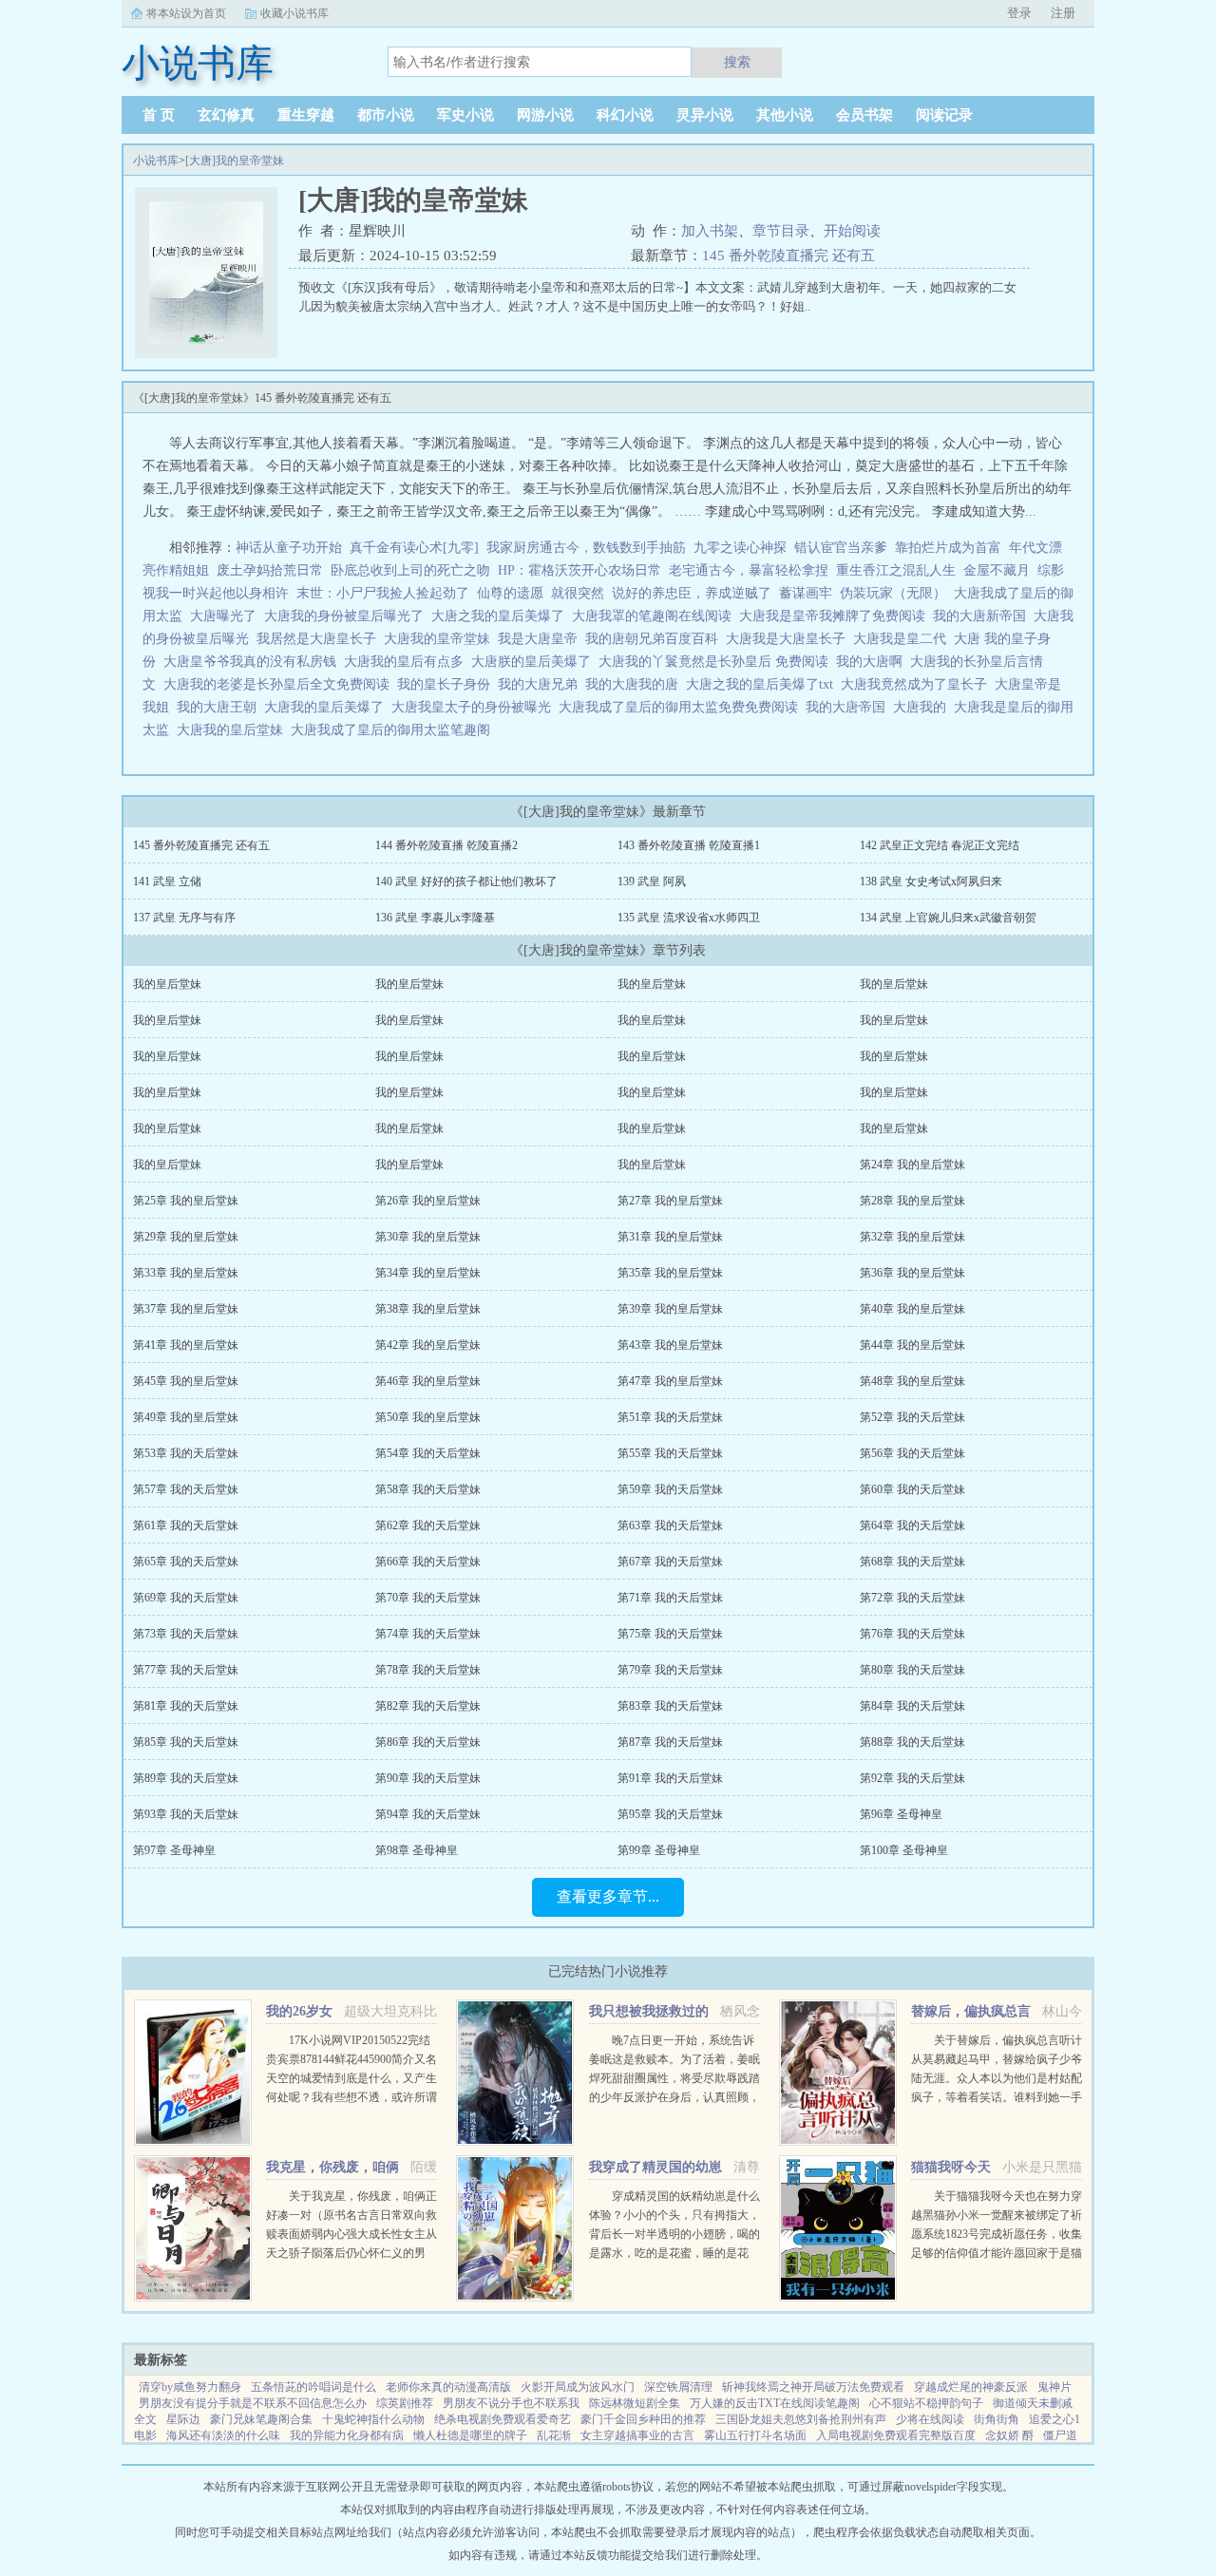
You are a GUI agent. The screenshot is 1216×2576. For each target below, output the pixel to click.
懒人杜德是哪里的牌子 (470, 2435)
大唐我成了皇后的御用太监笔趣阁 (394, 730)
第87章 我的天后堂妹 (670, 1742)
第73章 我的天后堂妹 (186, 1634)
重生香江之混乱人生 (896, 570)
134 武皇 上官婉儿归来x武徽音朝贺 (948, 918)
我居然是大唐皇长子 (320, 639)
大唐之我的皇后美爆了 (502, 616)
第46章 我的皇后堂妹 (428, 1381)
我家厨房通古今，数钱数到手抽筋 (586, 548)
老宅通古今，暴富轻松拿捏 (749, 570)
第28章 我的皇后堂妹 (912, 1201)
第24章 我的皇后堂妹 (912, 1165)
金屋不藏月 (997, 570)
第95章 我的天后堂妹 (670, 1814)
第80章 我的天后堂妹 (912, 1670)
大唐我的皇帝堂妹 (441, 639)
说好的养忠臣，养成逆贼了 (692, 593)
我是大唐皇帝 (541, 639)
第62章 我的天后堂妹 (428, 1525)
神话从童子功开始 (289, 548)
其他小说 (785, 115)
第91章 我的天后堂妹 (670, 1778)
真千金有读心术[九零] (414, 548)
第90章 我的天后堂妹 (428, 1778)
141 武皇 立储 (167, 881)
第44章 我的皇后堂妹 (912, 1345)
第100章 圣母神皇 (904, 1850)
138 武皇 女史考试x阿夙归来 (931, 881)
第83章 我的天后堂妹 (670, 1706)
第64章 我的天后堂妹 (912, 1525)
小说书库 (156, 161)
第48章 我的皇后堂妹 (912, 1381)
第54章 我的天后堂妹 (428, 1453)
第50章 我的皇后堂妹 (428, 1417)
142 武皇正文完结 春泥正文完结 (940, 845)
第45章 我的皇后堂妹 (186, 1381)
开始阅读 (852, 231)
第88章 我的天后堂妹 (912, 1742)
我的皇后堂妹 (167, 984)
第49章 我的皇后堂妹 (186, 1417)
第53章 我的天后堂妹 (186, 1453)
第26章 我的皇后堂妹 (428, 1201)
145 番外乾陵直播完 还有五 (788, 256)
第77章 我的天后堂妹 (186, 1670)
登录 (1019, 13)
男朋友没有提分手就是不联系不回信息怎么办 (253, 2403)
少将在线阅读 (930, 2419)
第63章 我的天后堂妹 (670, 1525)
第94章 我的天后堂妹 (428, 1814)
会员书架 (864, 115)
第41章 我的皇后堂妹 (186, 1345)
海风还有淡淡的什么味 (223, 2435)
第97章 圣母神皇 (174, 1850)
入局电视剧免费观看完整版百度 (896, 2435)
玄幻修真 (226, 115)
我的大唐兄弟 (541, 684)
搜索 (737, 62)
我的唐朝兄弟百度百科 (655, 639)
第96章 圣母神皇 (901, 1814)
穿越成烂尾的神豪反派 (971, 2387)
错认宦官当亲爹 (841, 548)
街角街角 (997, 2419)
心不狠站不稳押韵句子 (926, 2403)
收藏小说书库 (294, 13)
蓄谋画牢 (806, 593)
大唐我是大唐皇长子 (789, 639)
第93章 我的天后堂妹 (186, 1814)
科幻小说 (625, 115)
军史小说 (465, 115)
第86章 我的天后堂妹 (428, 1742)
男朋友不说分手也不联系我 (511, 2403)
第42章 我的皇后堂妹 (428, 1345)
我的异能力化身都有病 (347, 2435)
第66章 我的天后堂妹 (428, 1562)
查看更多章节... (608, 1896)
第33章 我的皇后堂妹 (186, 1273)
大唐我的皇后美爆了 (328, 707)
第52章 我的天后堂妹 (912, 1417)
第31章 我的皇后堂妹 (670, 1237)
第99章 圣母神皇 (659, 1850)
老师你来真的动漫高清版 (448, 2387)
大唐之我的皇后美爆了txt (763, 684)
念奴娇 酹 (1009, 2435)
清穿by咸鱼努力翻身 (190, 2387)
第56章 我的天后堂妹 (912, 1453)
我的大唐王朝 (220, 707)
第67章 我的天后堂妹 (670, 1562)
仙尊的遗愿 (510, 593)
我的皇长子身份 (447, 684)
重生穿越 (306, 115)
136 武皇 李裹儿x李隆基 (435, 918)
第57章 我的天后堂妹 (186, 1489)
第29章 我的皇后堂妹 (186, 1237)
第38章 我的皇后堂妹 (428, 1309)
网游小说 (545, 115)
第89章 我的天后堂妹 (186, 1778)
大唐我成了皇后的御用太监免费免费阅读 (682, 707)
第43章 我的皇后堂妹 (670, 1345)
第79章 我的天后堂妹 (670, 1670)
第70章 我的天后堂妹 (428, 1598)
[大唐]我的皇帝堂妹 (235, 161)
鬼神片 (1054, 2387)
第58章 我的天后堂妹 (428, 1489)
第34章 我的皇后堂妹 (428, 1273)
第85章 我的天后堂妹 (186, 1742)
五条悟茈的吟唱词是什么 (313, 2387)
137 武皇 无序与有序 (184, 918)
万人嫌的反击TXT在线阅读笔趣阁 (775, 2403)
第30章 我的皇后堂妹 (428, 1237)
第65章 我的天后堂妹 (186, 1562)
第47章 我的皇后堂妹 (670, 1381)
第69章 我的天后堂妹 (186, 1598)
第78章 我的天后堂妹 (428, 1670)
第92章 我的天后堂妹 (912, 1778)
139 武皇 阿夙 (652, 881)
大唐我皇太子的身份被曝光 (475, 707)
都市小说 (386, 115)
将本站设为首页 (186, 13)
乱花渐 (554, 2435)
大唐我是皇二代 (903, 639)
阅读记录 (944, 115)
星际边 (183, 2419)
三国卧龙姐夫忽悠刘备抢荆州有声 (801, 2419)
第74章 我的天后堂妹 (428, 1634)
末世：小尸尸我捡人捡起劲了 (383, 593)
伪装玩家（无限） (893, 593)
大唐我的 (923, 707)
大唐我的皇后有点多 (408, 662)
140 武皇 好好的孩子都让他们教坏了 (466, 881)
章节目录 (781, 231)
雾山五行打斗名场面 (755, 2435)
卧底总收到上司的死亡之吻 (410, 570)
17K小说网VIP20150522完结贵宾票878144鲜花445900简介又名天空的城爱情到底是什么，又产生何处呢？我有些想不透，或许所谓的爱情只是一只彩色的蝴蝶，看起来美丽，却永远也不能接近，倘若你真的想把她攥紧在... (351, 2097)
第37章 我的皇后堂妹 (186, 1309)
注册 (1063, 13)
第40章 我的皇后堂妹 (912, 1309)
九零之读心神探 (740, 548)
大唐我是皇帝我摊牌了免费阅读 (836, 616)
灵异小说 (705, 115)
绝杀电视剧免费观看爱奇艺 (503, 2419)
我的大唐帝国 (849, 707)
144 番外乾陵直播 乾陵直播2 (446, 845)
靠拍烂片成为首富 (948, 548)
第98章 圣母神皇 (417, 1850)
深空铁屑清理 (678, 2387)
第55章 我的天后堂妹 (670, 1453)
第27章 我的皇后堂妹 (670, 1201)
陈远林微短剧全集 (635, 2403)
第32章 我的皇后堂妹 (912, 1237)
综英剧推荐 (405, 2403)
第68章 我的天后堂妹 (912, 1562)
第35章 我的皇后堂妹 (670, 1273)
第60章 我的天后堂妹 (912, 1489)
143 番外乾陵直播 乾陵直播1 (689, 845)
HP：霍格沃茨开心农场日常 (579, 570)
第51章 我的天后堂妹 (670, 1417)
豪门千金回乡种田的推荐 (643, 2419)
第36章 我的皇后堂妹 (912, 1273)
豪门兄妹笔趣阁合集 (261, 2419)
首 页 (159, 115)
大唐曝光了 (227, 616)
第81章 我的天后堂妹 (186, 1706)
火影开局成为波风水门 (578, 2387)
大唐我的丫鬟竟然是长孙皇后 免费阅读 (717, 662)
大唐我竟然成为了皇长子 (918, 684)
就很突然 (578, 593)
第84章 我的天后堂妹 (912, 1706)
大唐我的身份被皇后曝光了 (348, 616)
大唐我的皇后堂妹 (234, 730)
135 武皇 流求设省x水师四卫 (689, 918)
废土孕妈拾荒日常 (270, 570)
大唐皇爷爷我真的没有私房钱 (254, 662)
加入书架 (710, 231)
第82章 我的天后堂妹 (428, 1706)
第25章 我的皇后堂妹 (186, 1201)
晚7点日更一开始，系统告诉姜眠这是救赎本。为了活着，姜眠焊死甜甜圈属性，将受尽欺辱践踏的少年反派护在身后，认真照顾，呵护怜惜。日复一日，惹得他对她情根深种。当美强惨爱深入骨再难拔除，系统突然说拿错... (674, 2097)
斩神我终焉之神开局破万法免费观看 (813, 2387)
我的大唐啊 (873, 662)
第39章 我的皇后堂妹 (670, 1309)
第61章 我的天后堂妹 (186, 1525)
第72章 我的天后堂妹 (912, 1598)
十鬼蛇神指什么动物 (373, 2419)
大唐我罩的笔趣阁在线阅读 (655, 616)
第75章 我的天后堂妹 (670, 1634)
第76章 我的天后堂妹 (912, 1634)
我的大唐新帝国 (983, 616)
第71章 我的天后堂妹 (670, 1598)
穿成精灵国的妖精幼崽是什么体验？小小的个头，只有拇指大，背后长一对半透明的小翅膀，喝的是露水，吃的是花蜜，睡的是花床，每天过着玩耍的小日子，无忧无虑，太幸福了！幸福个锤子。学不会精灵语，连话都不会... (674, 2253)
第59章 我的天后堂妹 (670, 1489)
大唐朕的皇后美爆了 (535, 662)
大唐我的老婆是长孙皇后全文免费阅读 (280, 684)
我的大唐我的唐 (636, 684)
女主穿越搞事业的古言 (637, 2435)
